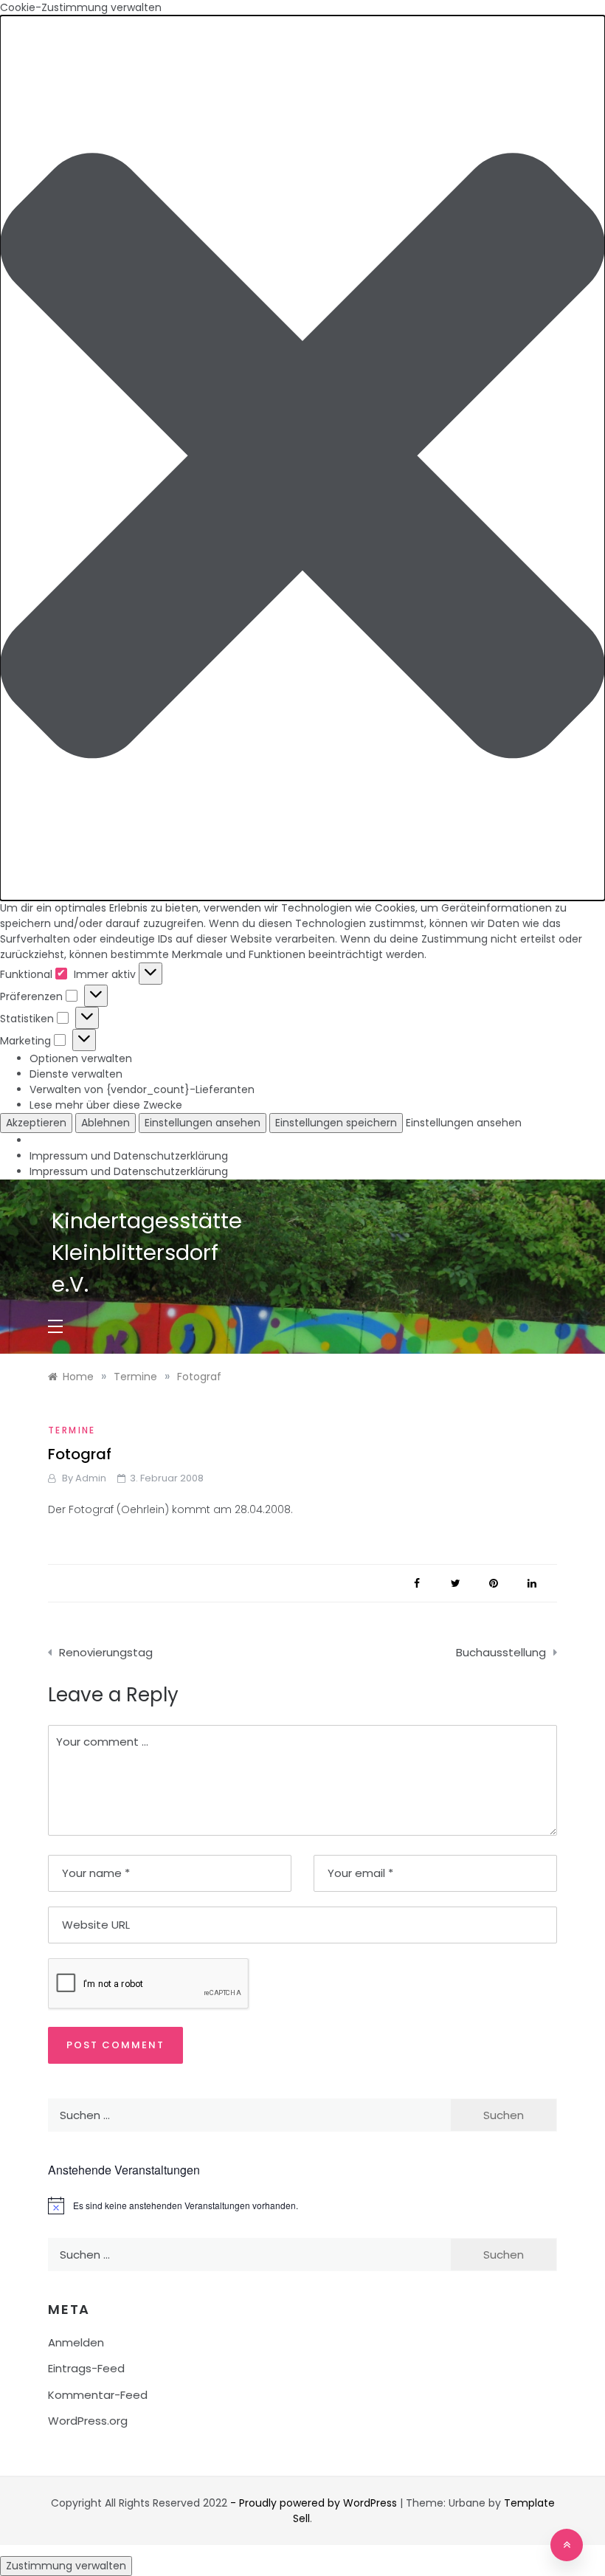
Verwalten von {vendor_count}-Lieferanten (142, 1089)
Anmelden (76, 2342)
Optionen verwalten (81, 1058)
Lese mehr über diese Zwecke (106, 1105)
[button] (302, 458)
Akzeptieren (36, 1123)
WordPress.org (88, 2421)
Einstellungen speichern (336, 1123)
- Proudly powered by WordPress (315, 2503)
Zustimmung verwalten (66, 2566)
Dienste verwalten (76, 1074)
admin (91, 1478)
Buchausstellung (501, 1652)
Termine (72, 1430)
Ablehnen (106, 1123)
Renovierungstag (106, 1652)
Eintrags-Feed (86, 2368)
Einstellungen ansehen (203, 1123)
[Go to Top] (567, 2545)
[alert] (302, 2205)
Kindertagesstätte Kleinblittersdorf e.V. (147, 1253)
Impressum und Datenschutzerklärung (129, 1156)
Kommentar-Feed (98, 2395)
